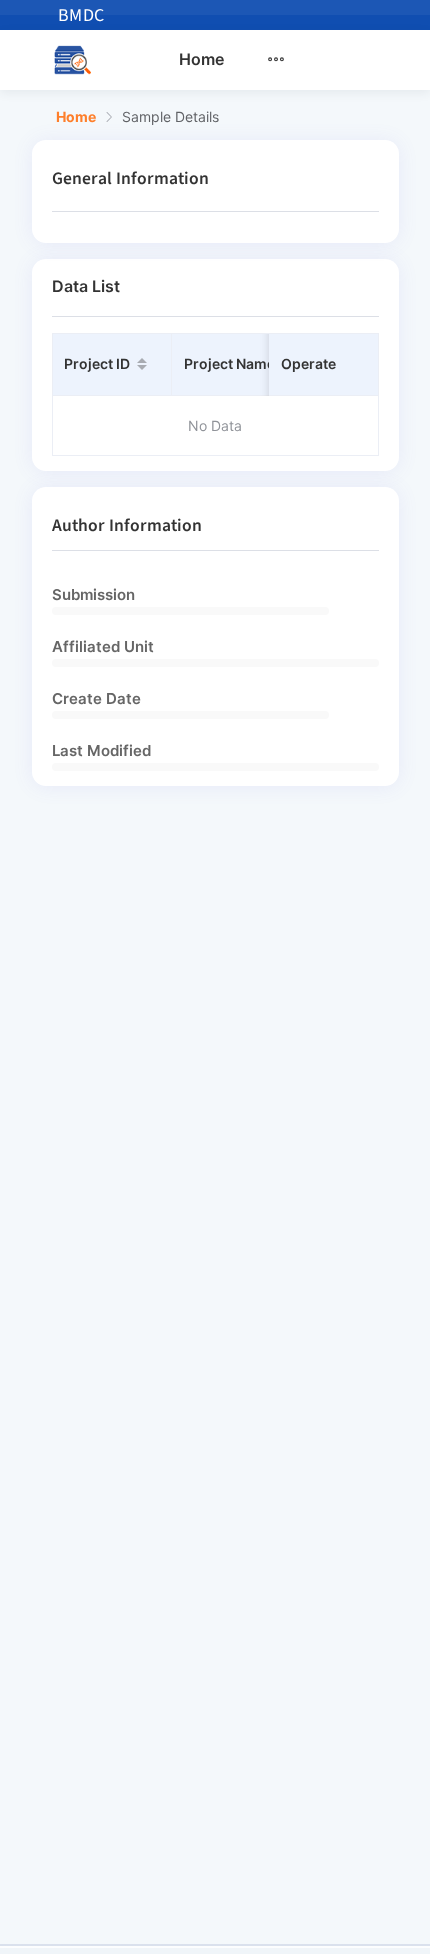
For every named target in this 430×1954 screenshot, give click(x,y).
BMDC (81, 15)
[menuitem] (288, 60)
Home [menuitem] (201, 59)
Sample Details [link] (170, 117)
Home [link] (76, 117)
